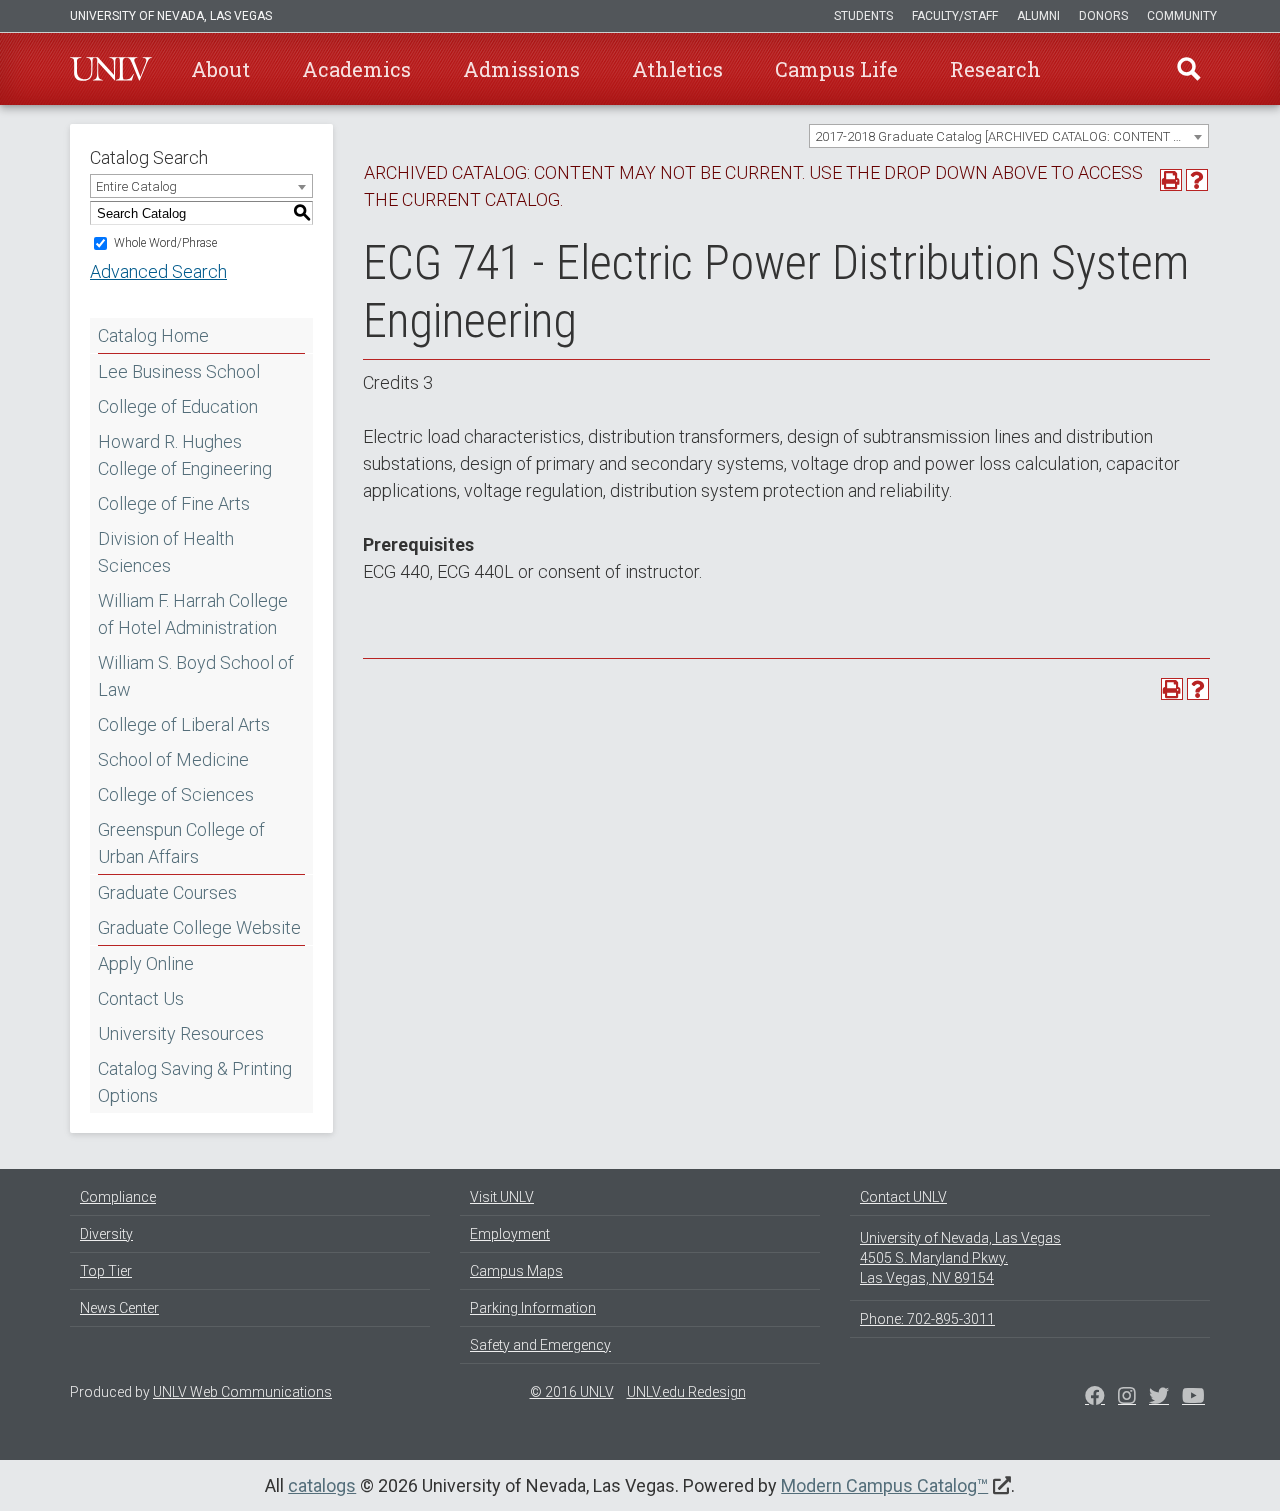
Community (1182, 16)
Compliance (118, 1197)
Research (995, 69)
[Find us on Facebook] (1095, 1398)
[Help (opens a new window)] (1197, 180)
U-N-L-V (111, 69)
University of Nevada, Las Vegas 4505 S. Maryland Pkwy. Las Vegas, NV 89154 (960, 1258)
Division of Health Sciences (166, 552)
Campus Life (836, 69)
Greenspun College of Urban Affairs (181, 843)
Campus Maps (516, 1271)
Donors (1103, 16)
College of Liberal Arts (184, 724)
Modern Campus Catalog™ (884, 1485)
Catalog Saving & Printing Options (195, 1082)
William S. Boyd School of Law (196, 676)
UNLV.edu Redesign (686, 1392)
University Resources (181, 1033)
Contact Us (141, 998)
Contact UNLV (903, 1197)
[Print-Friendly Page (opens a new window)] (1171, 180)
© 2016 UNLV (572, 1392)
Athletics (677, 69)
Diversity (106, 1234)
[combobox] (1009, 136)
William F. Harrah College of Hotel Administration (193, 614)
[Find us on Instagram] (1159, 1398)
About (220, 69)
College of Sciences (176, 794)
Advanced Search (158, 271)
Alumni (1038, 16)
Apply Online (146, 963)
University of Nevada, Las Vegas (171, 16)
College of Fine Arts (174, 503)
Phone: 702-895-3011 (927, 1319)
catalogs (322, 1485)
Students (863, 16)
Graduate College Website (199, 927)
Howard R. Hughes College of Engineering (185, 455)
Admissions (521, 69)
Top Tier (106, 1271)
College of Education (178, 406)
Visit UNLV (502, 1197)
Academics (356, 69)
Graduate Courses (167, 892)
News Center (119, 1308)
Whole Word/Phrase (165, 243)
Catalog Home (153, 335)
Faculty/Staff (955, 16)
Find (1189, 69)
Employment (510, 1234)
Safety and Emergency (540, 1345)
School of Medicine (173, 759)
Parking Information (533, 1308)
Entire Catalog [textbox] (136, 186)
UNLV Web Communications (242, 1392)
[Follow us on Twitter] (1127, 1398)
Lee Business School (179, 371)
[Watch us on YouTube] (1193, 1398)
